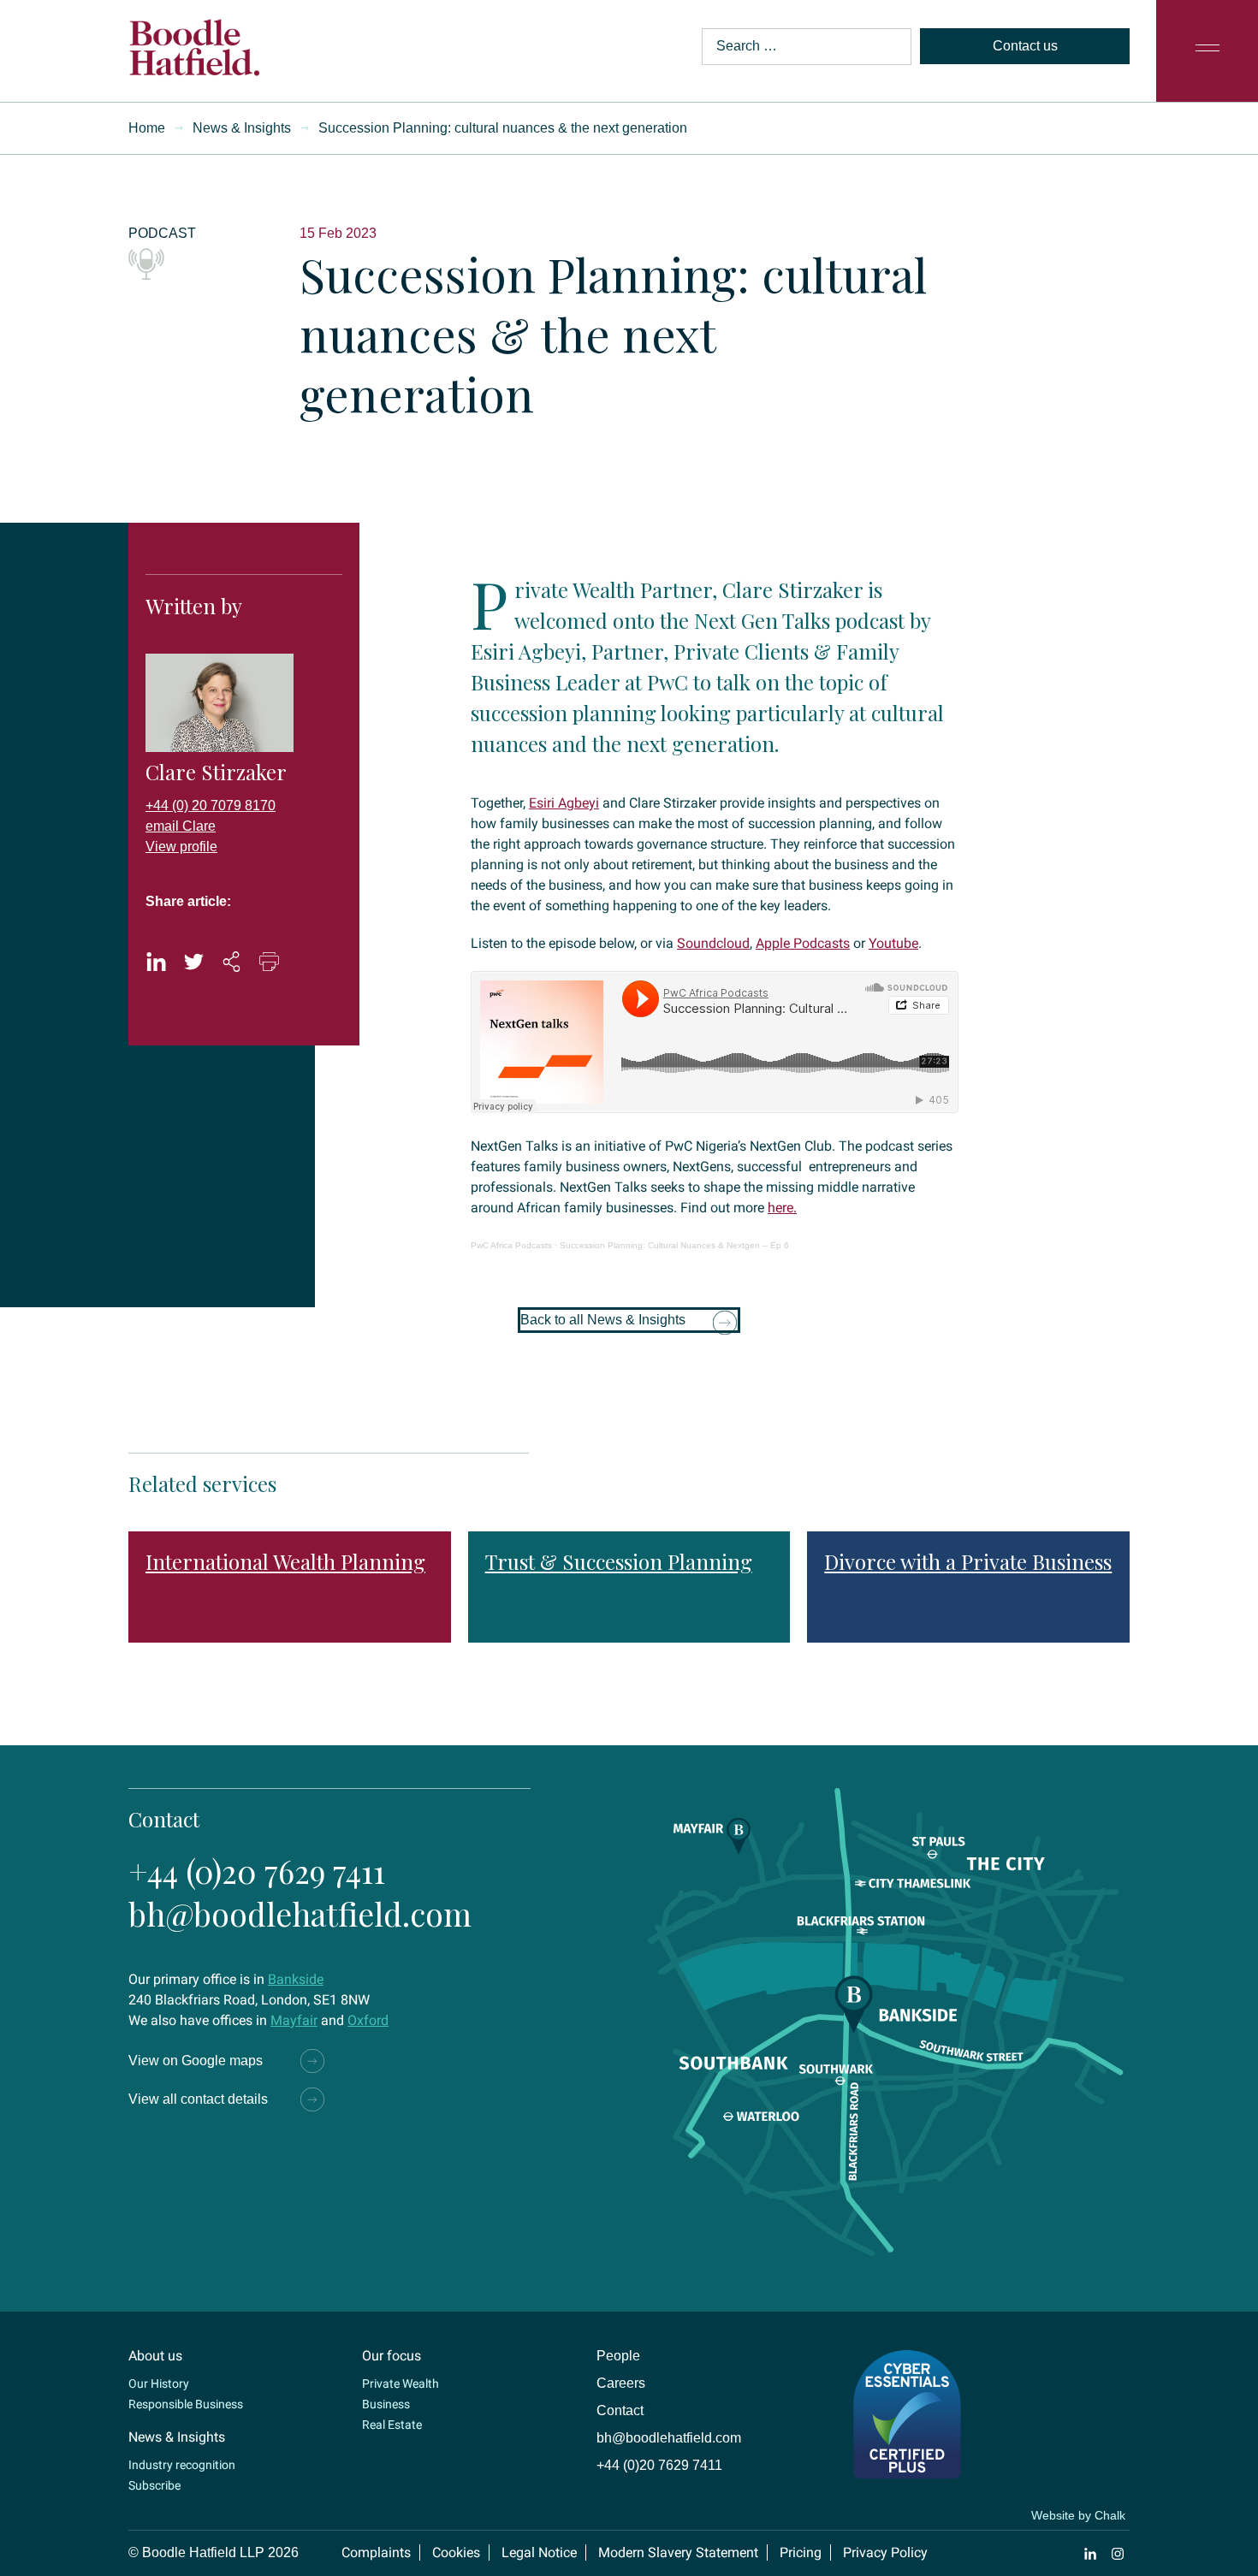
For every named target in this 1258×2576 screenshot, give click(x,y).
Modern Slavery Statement (678, 2552)
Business (386, 2404)
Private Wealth (401, 2384)
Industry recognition (182, 2465)
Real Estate (392, 2425)
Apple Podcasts (803, 943)
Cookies (456, 2552)
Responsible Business (186, 2404)
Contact (620, 2410)
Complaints (376, 2552)
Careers (621, 2383)
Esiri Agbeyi (564, 803)
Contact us (1025, 46)
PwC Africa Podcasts (511, 1245)
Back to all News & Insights (603, 1320)
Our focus (392, 2356)
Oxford (368, 2020)
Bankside (296, 1979)
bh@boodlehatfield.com (300, 1913)
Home (147, 128)
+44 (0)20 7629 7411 (257, 1871)
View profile (181, 847)
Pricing (801, 2552)
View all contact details (198, 2099)
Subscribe (154, 2485)
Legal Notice (539, 2552)
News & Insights (242, 128)
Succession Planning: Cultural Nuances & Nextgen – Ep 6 (674, 1245)
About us (155, 2356)
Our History (159, 2384)
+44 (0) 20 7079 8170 (211, 805)
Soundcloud (713, 943)
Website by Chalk (1078, 2515)
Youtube (893, 943)
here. (782, 1208)
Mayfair (294, 2020)
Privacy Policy (885, 2552)
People (618, 2356)
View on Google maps (196, 2061)
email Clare (181, 826)
